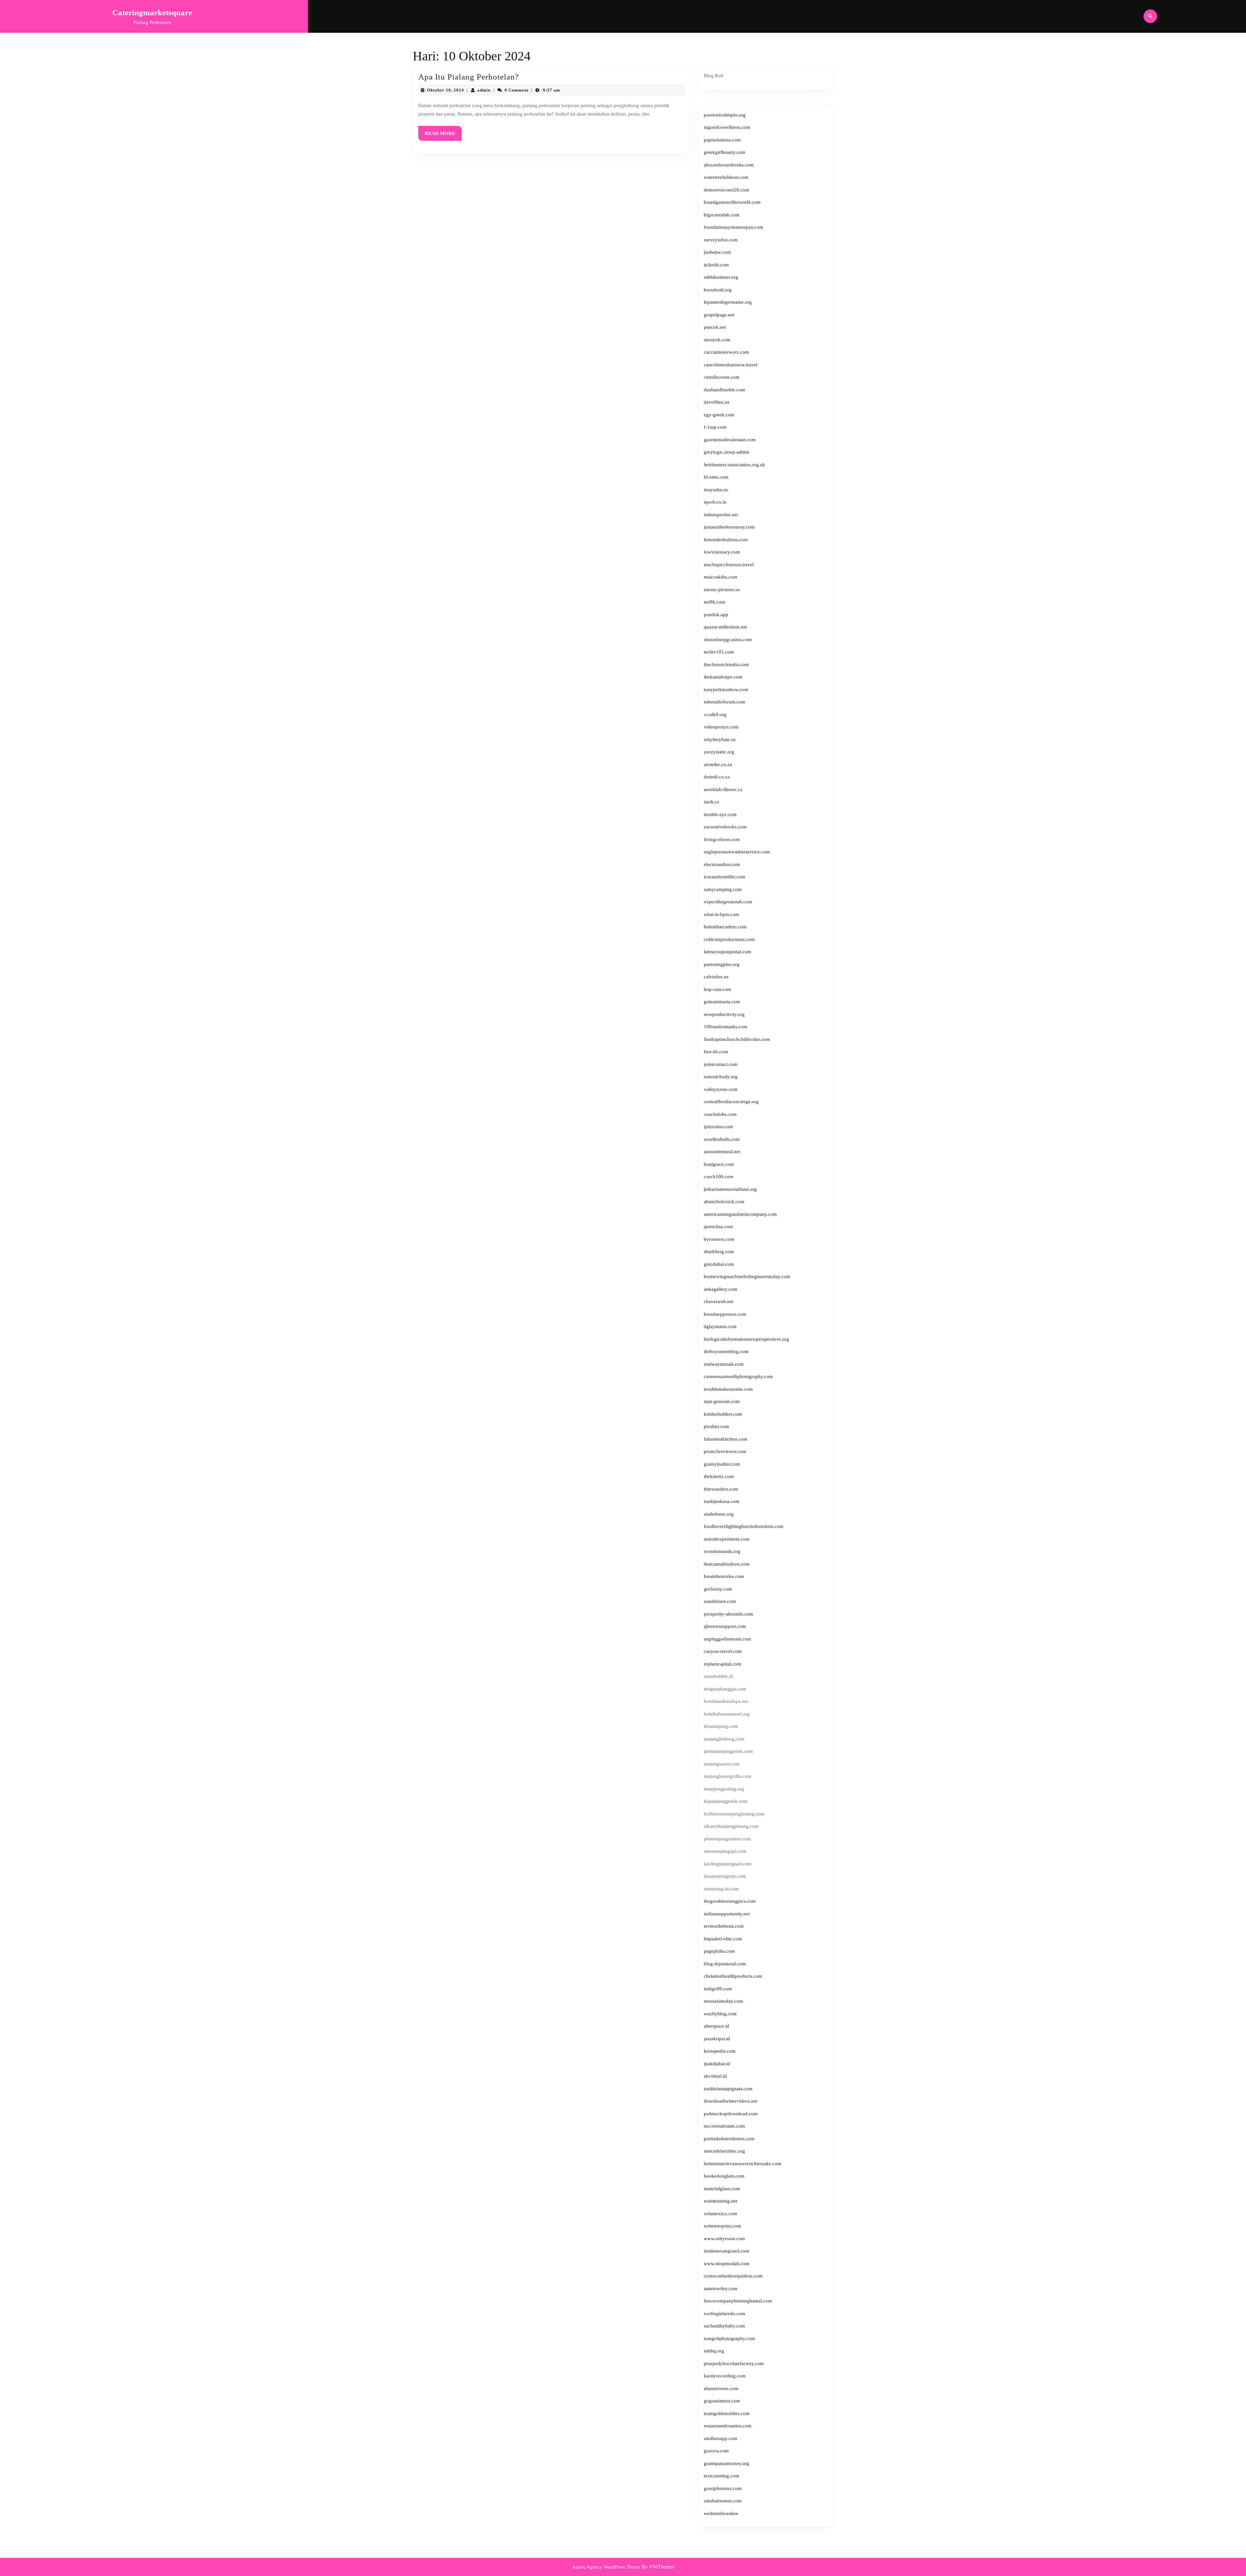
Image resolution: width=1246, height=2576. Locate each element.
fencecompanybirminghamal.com (738, 2301)
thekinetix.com (719, 1476)
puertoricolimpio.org (725, 115)
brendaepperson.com (725, 1314)
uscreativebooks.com (725, 827)
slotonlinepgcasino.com (728, 640)
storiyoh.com (717, 340)
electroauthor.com (722, 864)
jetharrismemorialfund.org (730, 1189)
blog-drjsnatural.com (725, 1964)
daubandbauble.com (724, 390)
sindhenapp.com (721, 2438)
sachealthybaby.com (724, 2326)
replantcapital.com (722, 1664)
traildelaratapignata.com (728, 2089)
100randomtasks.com (726, 1027)
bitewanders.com (721, 1489)
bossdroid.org (718, 290)
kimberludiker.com (723, 1414)
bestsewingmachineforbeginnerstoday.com (747, 1276)
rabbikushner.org (721, 277)
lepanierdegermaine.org (728, 302)
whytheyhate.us (720, 739)
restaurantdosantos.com (728, 2426)
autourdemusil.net (722, 1152)
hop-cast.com (717, 989)
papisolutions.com (722, 140)
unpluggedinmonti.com (727, 1639)
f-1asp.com (715, 427)
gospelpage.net (719, 315)
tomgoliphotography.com (729, 2338)
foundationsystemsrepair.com (733, 227)
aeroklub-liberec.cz (723, 789)
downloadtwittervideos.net (731, 2101)
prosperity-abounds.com (728, 1614)
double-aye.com (720, 814)
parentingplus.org (722, 964)
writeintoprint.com (722, 2226)
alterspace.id (716, 2026)
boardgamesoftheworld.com (732, 202)
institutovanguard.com (727, 2251)
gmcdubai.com (719, 1264)
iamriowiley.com (721, 2289)
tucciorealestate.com (724, 2126)
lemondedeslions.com (726, 540)
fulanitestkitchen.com (726, 1439)
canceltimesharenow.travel (731, 365)
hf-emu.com (716, 477)
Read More (443, 136)
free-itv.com (716, 1052)
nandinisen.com (720, 1601)
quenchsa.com (718, 1227)
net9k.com (715, 602)
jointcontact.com (721, 1064)
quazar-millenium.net (725, 627)
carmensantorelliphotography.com (738, 1376)
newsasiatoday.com (723, 2001)
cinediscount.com (722, 377)
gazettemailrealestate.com (730, 440)
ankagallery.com (721, 1289)
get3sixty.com (718, 1589)
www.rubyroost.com (724, 2239)
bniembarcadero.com (725, 927)
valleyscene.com (721, 1089)
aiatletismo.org (719, 1514)
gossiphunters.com (723, 2488)
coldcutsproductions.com (729, 939)
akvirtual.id (715, 2076)
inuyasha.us (716, 490)
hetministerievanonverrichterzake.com (743, 2164)
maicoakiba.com (721, 577)
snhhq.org (714, 2351)
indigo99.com (718, 1989)
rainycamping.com (723, 889)
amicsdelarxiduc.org (724, 2151)
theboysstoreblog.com (726, 1351)
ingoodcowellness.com (727, 127)
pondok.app (716, 615)
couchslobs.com (720, 1114)
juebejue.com (717, 252)
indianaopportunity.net (727, 1914)
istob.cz (712, 802)
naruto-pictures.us (722, 590)
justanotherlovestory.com (729, 527)
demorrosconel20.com (727, 190)
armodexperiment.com (727, 1539)
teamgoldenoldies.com (727, 2413)
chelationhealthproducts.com (733, 1976)
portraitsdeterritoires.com (729, 2139)
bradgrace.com (719, 1164)
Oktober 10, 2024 (446, 90)
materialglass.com (722, 2189)
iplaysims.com (718, 1127)
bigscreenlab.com (722, 215)
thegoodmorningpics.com (730, 1901)
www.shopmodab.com (727, 2264)
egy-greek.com (719, 415)
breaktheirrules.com (724, 1576)
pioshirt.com (716, 1426)
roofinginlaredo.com (725, 2314)
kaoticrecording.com (725, 2376)
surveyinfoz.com (721, 240)
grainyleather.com (722, 1464)
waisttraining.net (721, 2201)
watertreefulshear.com (726, 177)
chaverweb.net (719, 1301)
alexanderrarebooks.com (729, 165)
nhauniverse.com (721, 2388)
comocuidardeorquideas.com (733, 2276)
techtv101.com (719, 652)
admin (484, 90)
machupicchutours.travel (729, 565)
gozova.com (716, 2451)
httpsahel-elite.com (723, 1939)
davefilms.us (717, 402)
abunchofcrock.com (724, 1202)
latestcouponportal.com (727, 952)
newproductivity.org (724, 1014)
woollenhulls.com (722, 1139)
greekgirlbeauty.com (725, 152)
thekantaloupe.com (723, 677)
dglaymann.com (720, 1326)
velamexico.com (721, 2214)
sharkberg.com (719, 1251)
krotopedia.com (720, 2051)
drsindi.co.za (717, 777)
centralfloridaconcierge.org (731, 1102)
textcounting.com (721, 2476)
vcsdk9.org (715, 714)
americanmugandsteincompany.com (740, 1214)
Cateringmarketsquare (152, 12)
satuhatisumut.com (723, 2501)
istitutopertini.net (721, 515)
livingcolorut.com (722, 839)
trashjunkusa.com (722, 1501)
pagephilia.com (719, 1951)
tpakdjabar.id (717, 2064)
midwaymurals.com (724, 1364)
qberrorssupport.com (725, 1626)
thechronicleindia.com (726, 665)
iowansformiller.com (725, 877)
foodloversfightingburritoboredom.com (744, 1526)
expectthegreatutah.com (728, 902)
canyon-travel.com (723, 1651)
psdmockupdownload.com (731, 2114)
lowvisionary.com (722, 552)
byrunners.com (719, 1239)
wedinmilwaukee (721, 2513)
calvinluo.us (716, 977)
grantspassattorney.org (727, 2463)
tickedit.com (716, 265)
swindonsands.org (722, 1551)
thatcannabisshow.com (727, 1564)
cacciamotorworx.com (726, 352)
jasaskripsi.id (717, 2039)
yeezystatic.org (719, 752)
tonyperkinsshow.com (726, 690)
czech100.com (719, 1177)
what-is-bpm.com (721, 914)
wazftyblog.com (720, 2014)
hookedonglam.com (724, 2176)
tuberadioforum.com (725, 702)
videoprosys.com (721, 727)
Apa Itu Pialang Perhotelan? (469, 77)
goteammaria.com (722, 1002)
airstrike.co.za (718, 764)
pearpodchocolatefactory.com (734, 2363)
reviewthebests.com (724, 1926)
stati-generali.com (722, 1401)
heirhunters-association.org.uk (734, 465)
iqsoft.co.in (715, 502)
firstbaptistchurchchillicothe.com (737, 1039)
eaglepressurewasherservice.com (737, 852)
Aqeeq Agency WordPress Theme (606, 2567)
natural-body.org (721, 1077)
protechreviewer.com (725, 1451)
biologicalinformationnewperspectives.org (746, 1339)
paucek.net (715, 327)
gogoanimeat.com (722, 2401)
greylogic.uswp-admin (727, 452)
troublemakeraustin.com (728, 1389)
